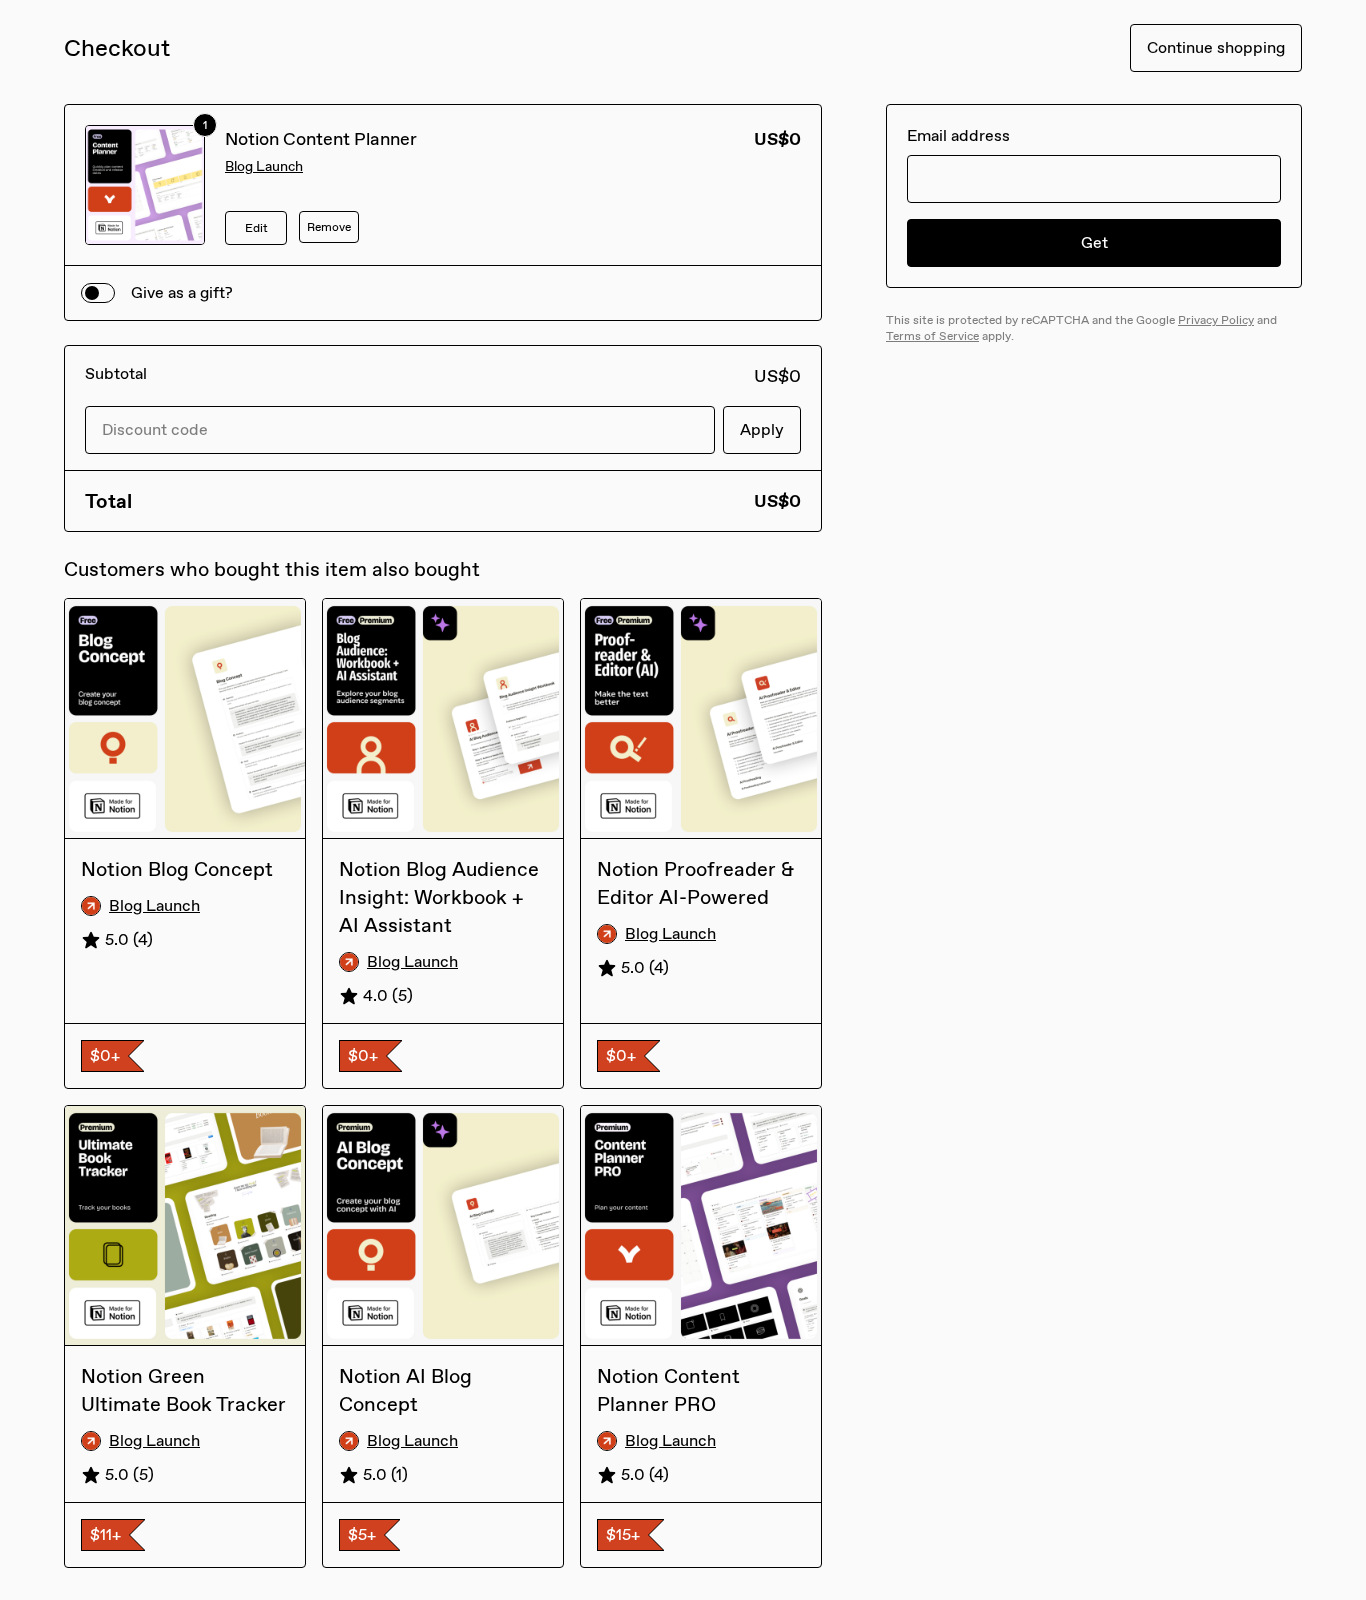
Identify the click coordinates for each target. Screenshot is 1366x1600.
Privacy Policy (1216, 320)
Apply (762, 429)
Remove (329, 227)
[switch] (98, 293)
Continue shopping (1216, 47)
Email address (958, 135)
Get (1094, 242)
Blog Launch (264, 166)
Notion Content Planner (321, 139)
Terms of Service (932, 336)
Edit (256, 228)
